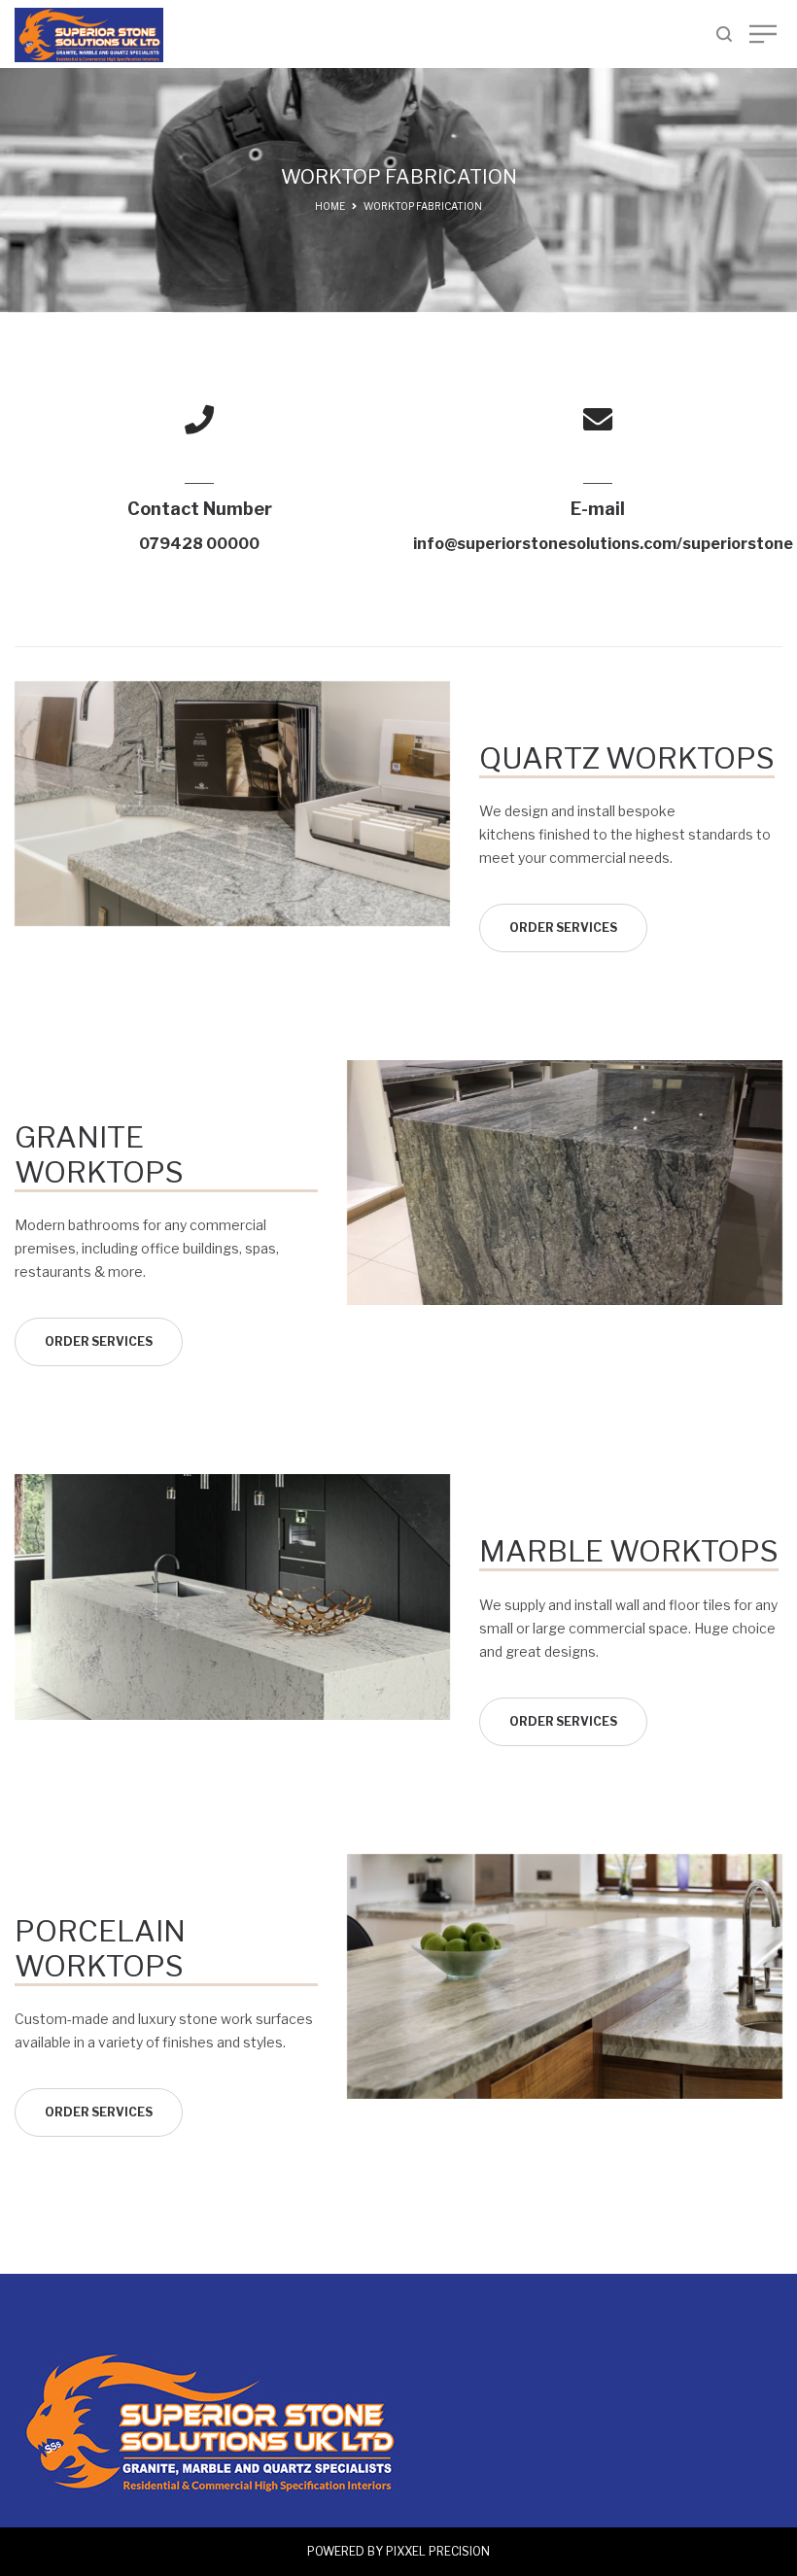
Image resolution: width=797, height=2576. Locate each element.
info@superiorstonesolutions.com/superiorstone (603, 544)
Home (330, 206)
